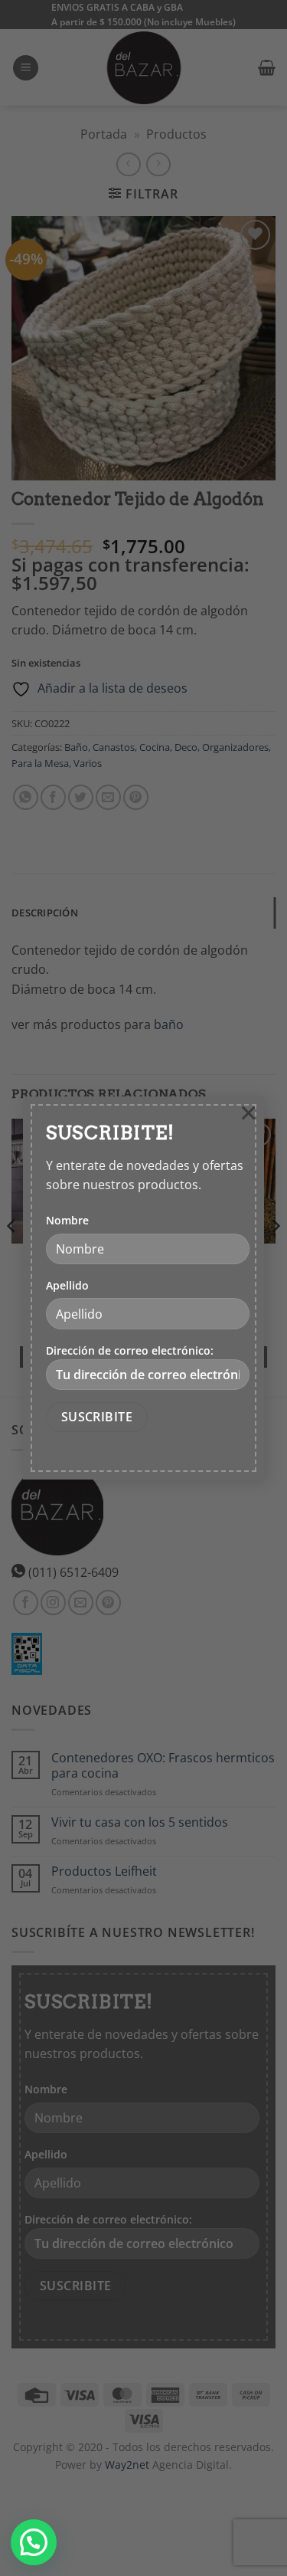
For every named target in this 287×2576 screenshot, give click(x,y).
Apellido (67, 1285)
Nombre (67, 1220)
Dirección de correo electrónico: (130, 1350)
